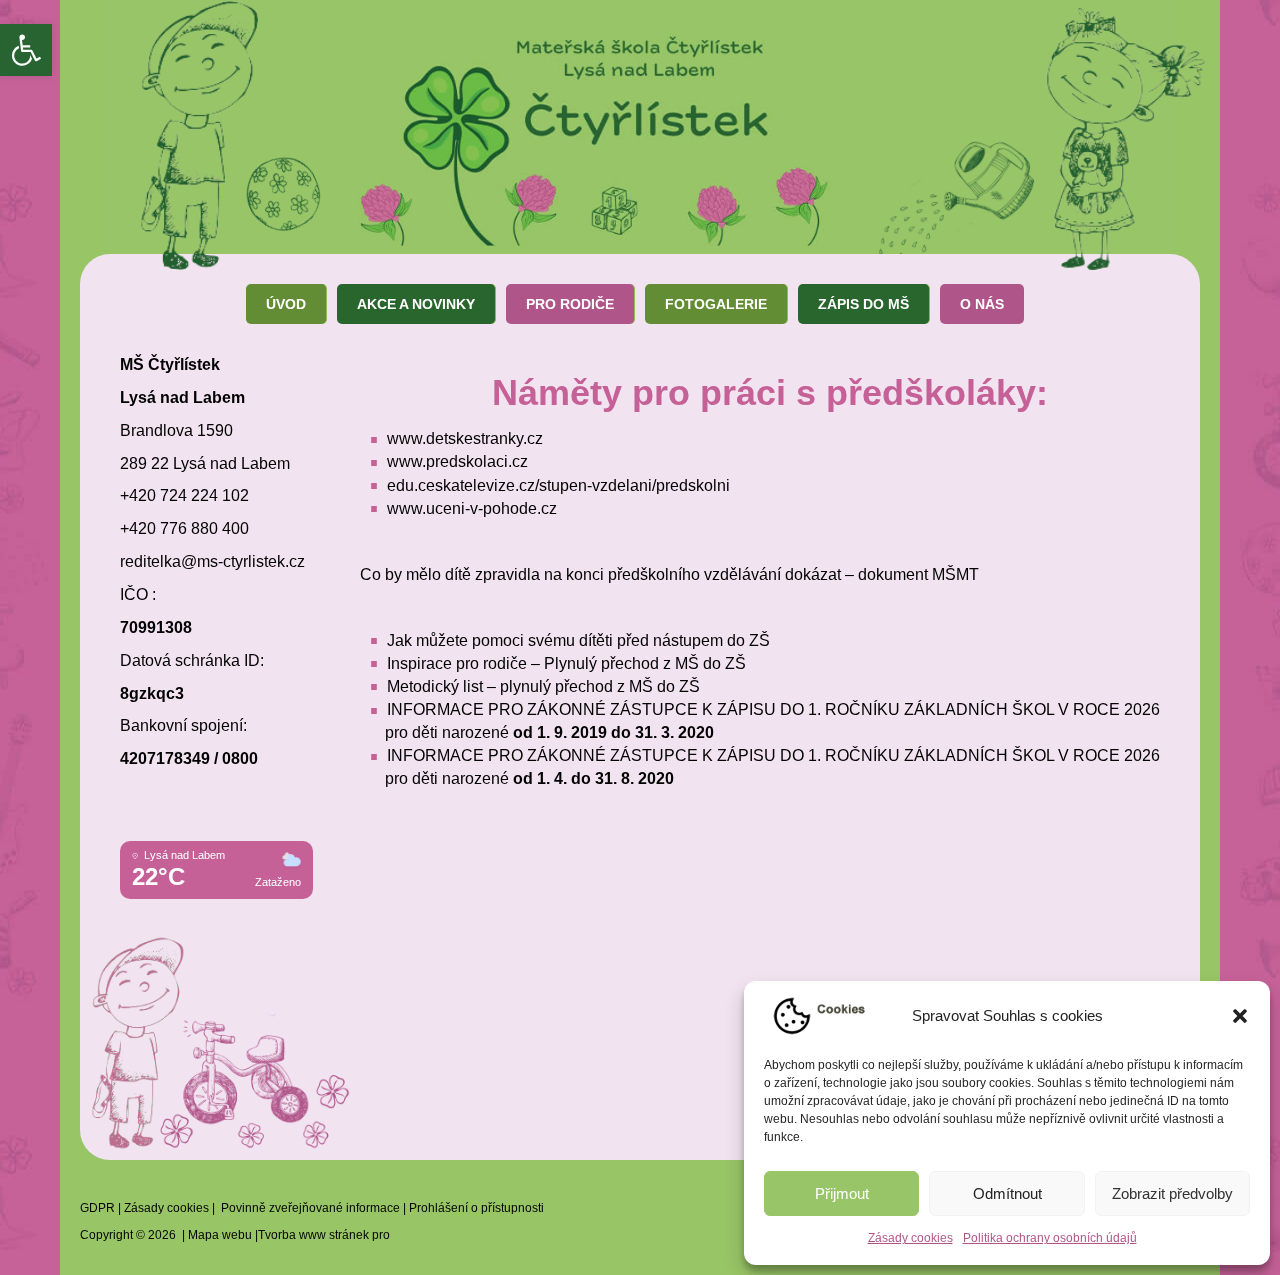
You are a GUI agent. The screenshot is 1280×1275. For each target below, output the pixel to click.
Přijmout (842, 1193)
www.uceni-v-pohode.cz (472, 508)
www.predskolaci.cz (457, 461)
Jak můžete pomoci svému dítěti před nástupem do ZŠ (578, 640)
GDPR (97, 1208)
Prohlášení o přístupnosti (476, 1208)
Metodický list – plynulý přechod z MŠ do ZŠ (543, 686)
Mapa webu (220, 1235)
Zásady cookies (910, 1238)
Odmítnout (1007, 1193)
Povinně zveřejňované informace (310, 1208)
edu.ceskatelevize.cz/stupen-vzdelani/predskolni (558, 485)
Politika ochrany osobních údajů (1050, 1238)
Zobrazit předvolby (1172, 1193)
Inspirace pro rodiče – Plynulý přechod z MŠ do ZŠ (566, 663)
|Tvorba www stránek (310, 1235)
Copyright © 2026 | (134, 1235)
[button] (26, 50)
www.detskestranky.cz (465, 438)
